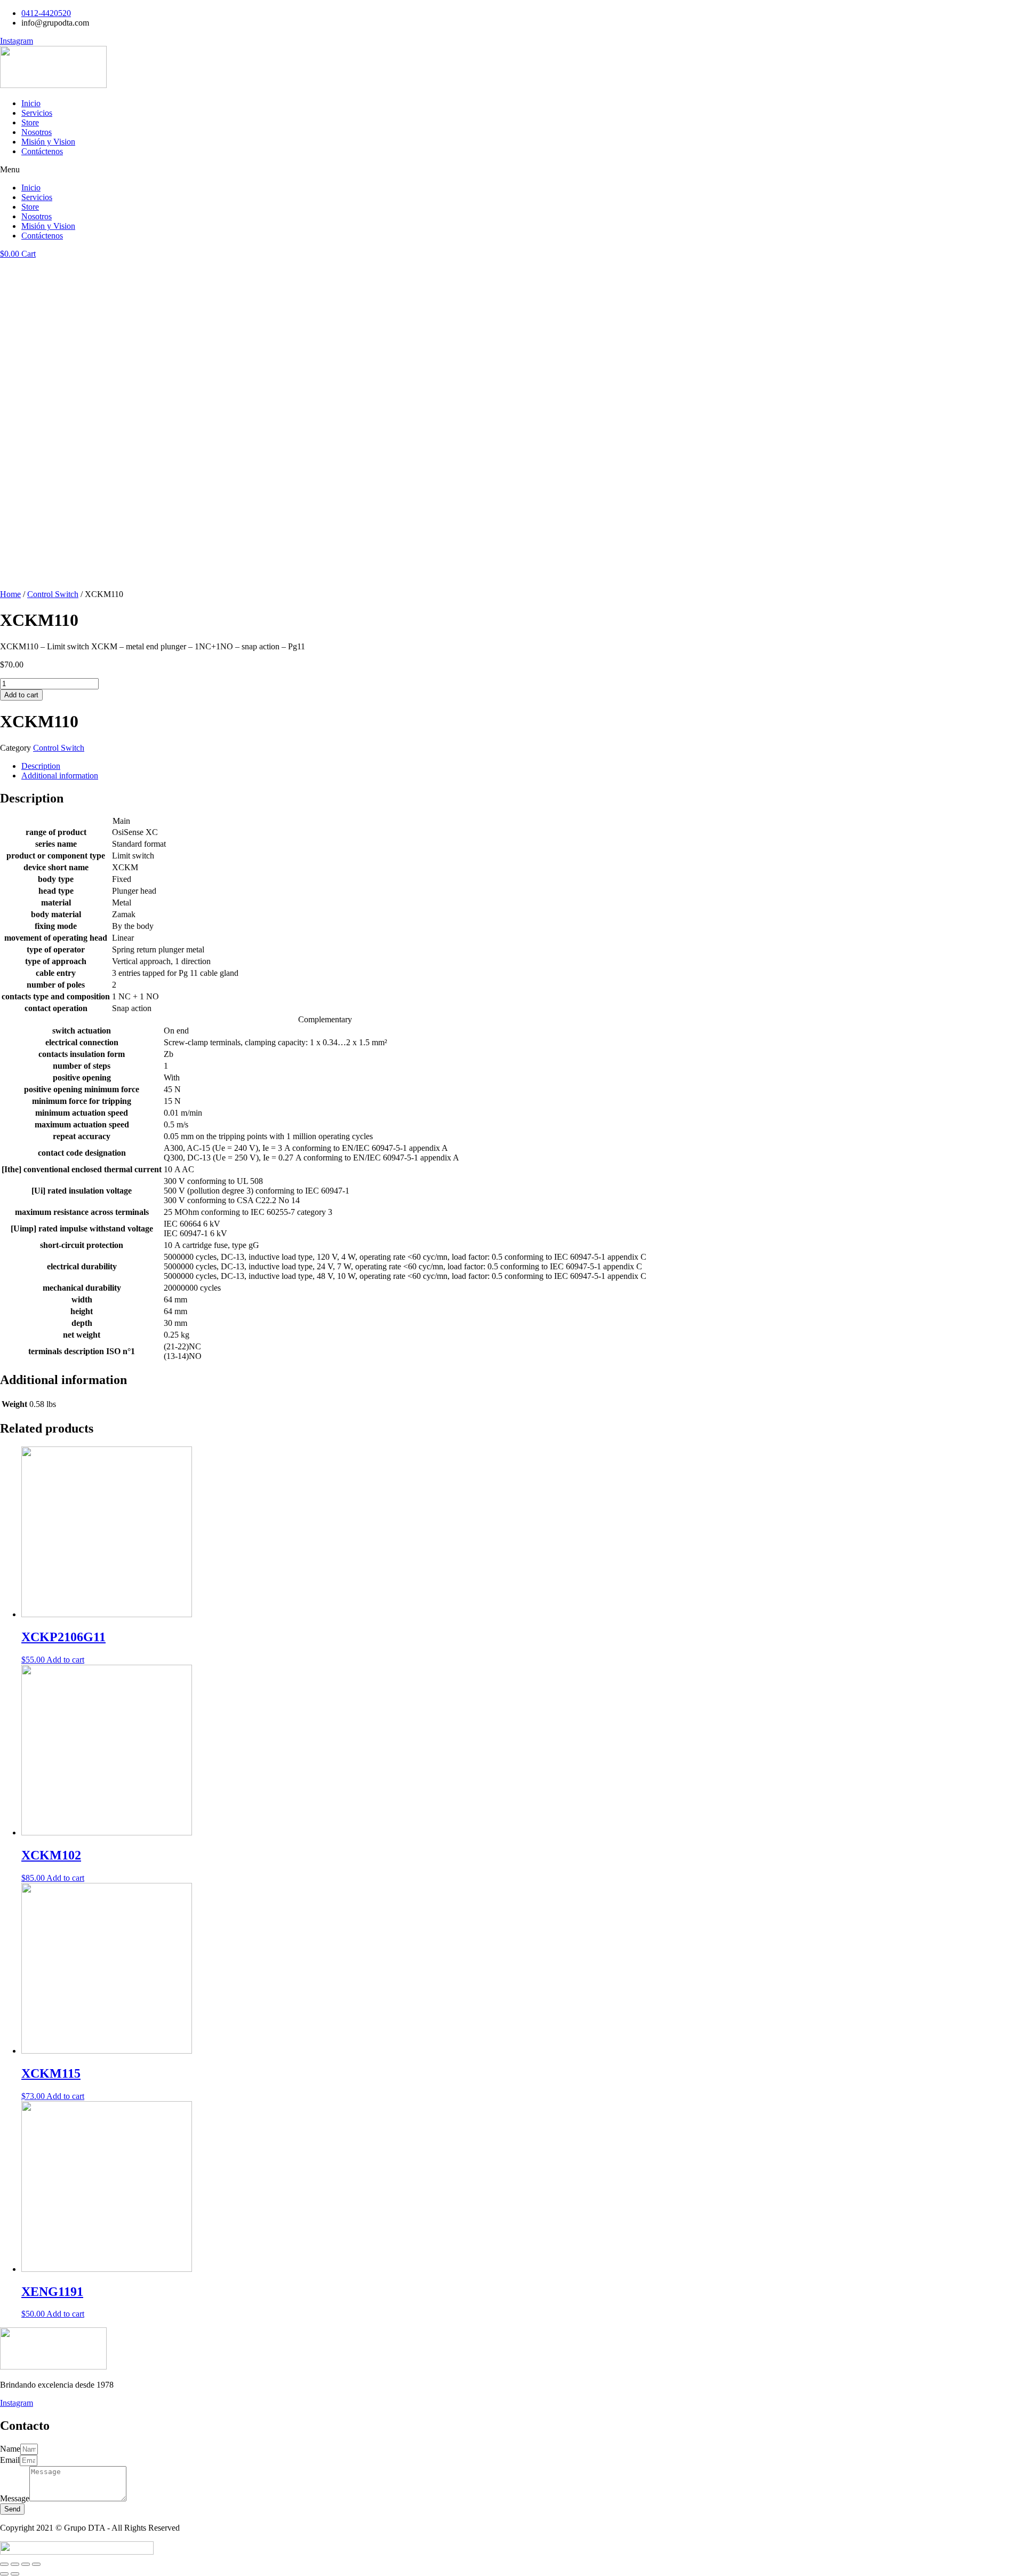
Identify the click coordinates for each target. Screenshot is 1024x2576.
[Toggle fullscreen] (26, 2564)
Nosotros (37, 132)
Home (10, 594)
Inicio (31, 103)
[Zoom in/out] (36, 2564)
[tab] (523, 766)
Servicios (37, 113)
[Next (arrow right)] (15, 2574)
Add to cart (21, 695)
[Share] (15, 2564)
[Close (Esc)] (4, 2564)
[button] (512, 170)
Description (41, 766)
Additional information (60, 776)
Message (15, 2498)
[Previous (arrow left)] (4, 2574)
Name (10, 2449)
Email (10, 2460)
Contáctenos (42, 151)
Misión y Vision (48, 142)
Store (30, 122)
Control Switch (53, 594)
